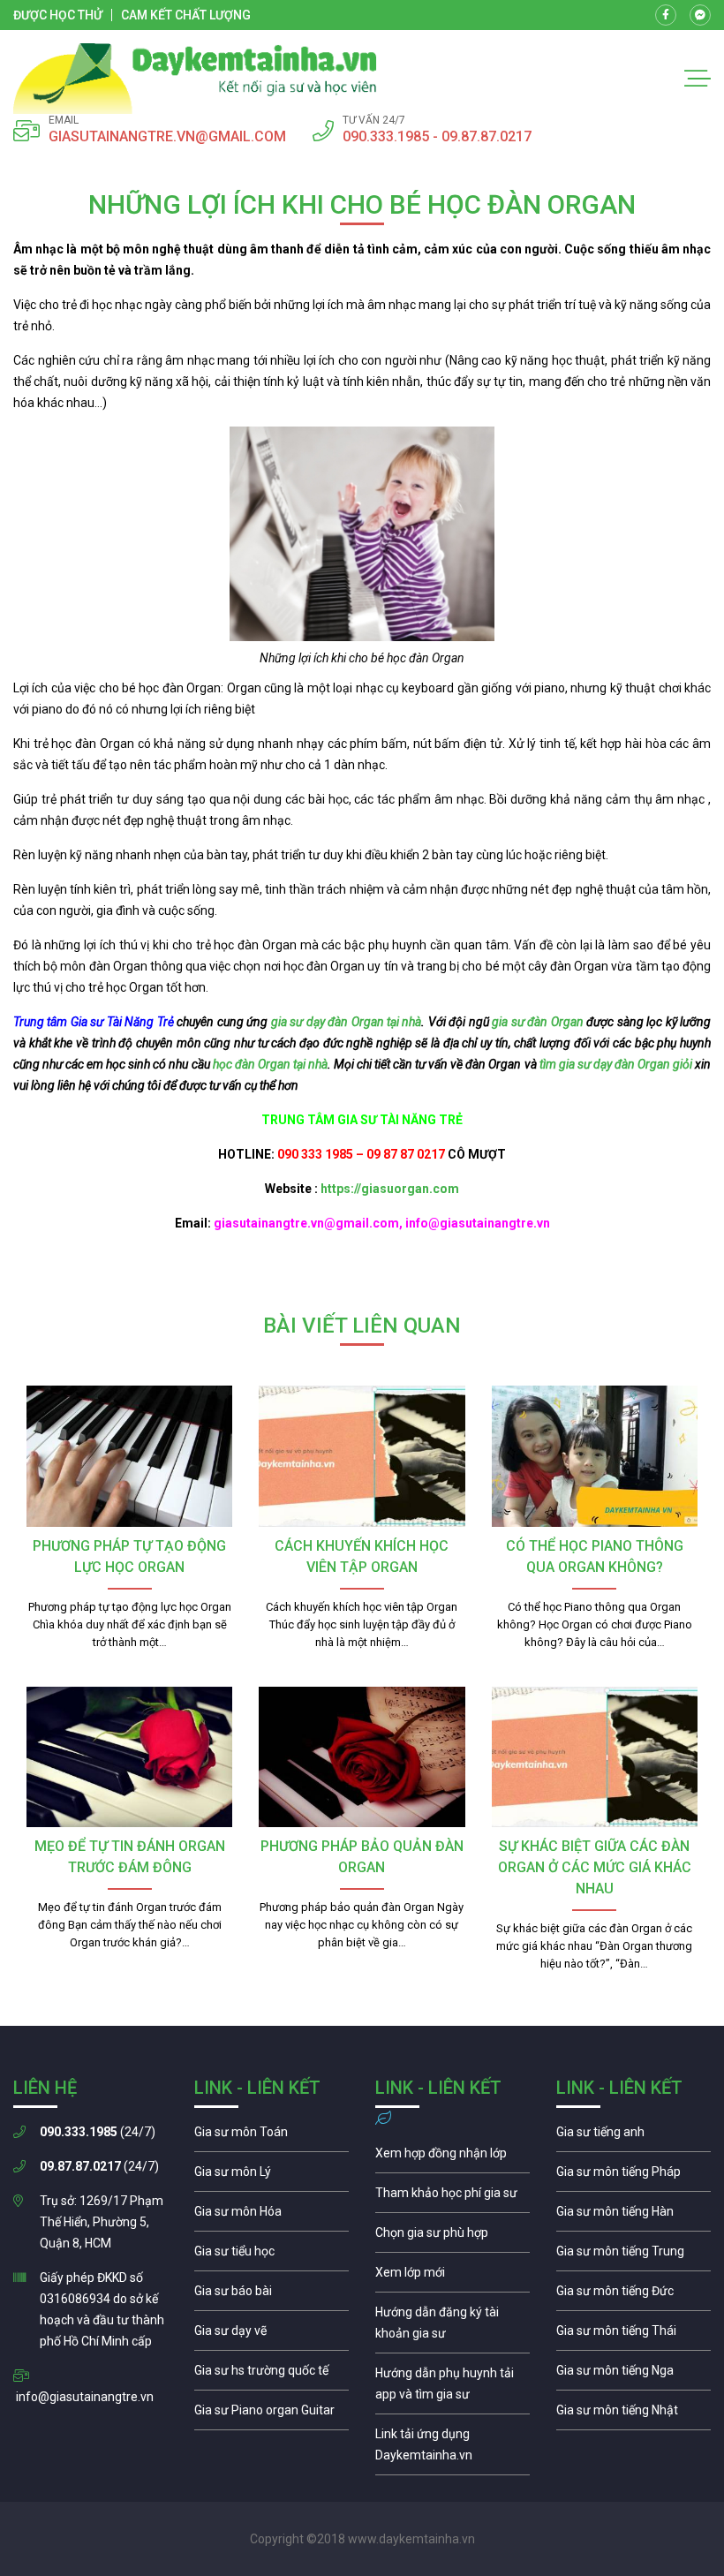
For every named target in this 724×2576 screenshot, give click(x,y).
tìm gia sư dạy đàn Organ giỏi (616, 1064)
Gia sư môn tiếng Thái (633, 2335)
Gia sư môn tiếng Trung (633, 2255)
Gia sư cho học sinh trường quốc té (271, 2375)
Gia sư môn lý (271, 2176)
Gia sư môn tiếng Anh (633, 2136)
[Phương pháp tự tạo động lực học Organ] (129, 1456)
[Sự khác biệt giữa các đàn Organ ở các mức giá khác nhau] (595, 1757)
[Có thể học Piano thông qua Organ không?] (595, 1456)
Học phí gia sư (452, 2197)
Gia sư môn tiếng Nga (452, 2449)
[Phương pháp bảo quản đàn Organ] (362, 1757)
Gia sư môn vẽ (271, 2335)
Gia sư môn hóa (271, 2216)
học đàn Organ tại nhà (270, 1064)
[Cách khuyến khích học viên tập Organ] (362, 1456)
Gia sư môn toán (271, 2136)
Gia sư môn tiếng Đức (633, 2295)
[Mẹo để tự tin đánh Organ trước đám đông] (129, 1757)
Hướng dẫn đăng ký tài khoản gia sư (452, 2327)
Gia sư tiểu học (271, 2255)
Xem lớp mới (452, 2277)
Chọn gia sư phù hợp (452, 2237)
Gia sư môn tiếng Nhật (633, 2414)
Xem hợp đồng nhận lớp (452, 2157)
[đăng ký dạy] (195, 79)
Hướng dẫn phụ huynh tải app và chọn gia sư (452, 2388)
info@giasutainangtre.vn (85, 2397)
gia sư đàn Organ (537, 1022)
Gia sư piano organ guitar (271, 2414)
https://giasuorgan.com (390, 1189)
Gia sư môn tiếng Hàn (633, 2216)
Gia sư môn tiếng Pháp (633, 2176)
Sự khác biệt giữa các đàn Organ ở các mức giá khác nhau (595, 1867)
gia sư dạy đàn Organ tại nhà (347, 1022)
